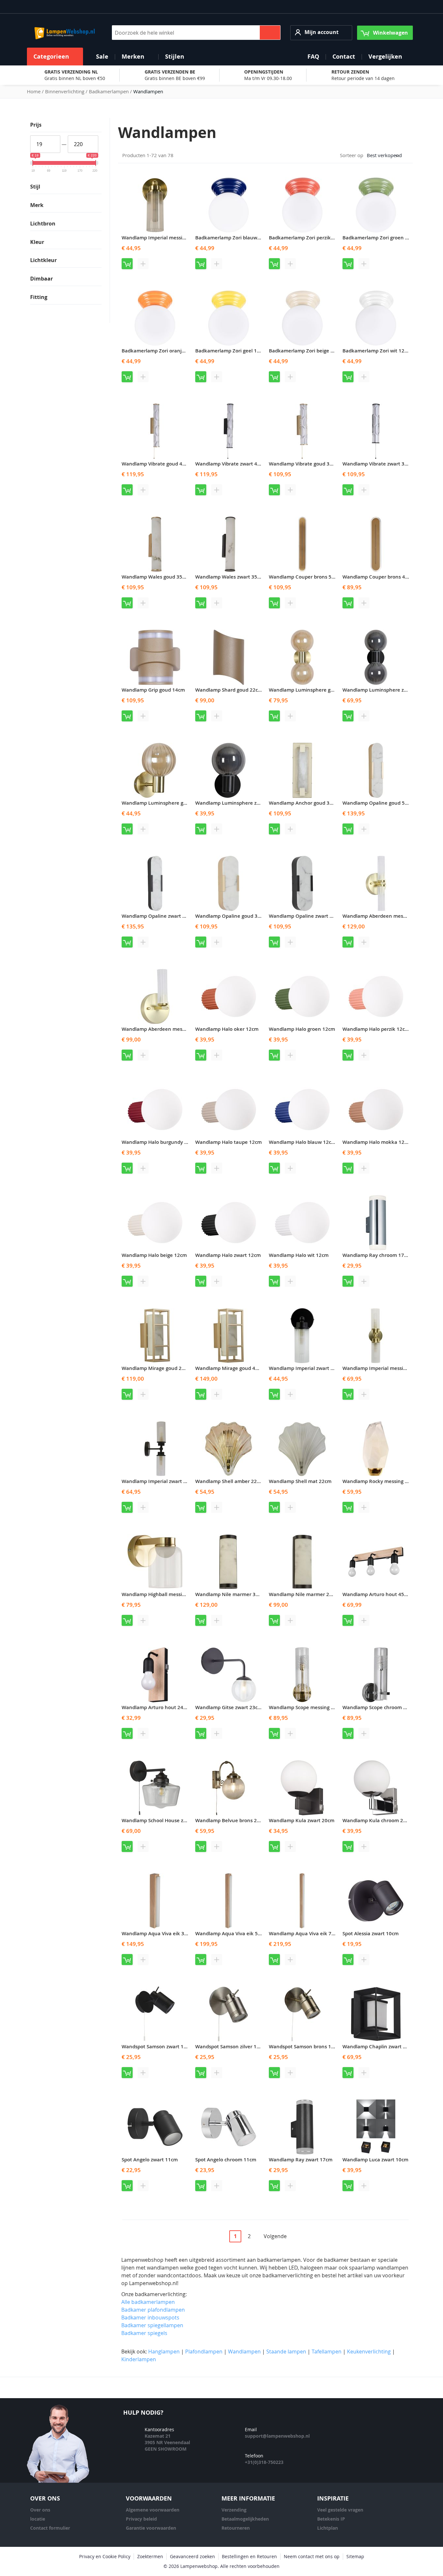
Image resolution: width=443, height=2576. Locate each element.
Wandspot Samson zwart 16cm (157, 2047)
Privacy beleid (141, 2519)
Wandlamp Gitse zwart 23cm (229, 1707)
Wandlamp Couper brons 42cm (379, 577)
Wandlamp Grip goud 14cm (153, 690)
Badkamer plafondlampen (153, 2310)
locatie (38, 2519)
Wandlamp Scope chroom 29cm (379, 1707)
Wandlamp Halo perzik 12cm (376, 1029)
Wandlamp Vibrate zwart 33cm (378, 464)
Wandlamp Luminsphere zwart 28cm (385, 690)
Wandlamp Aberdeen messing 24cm (164, 1029)
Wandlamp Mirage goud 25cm (156, 1368)
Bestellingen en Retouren (249, 2556)
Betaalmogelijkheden (245, 2519)
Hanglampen (164, 2352)
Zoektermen (150, 2556)
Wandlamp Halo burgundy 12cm (159, 1142)
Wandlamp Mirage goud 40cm (230, 1368)
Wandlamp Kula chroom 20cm (378, 1820)
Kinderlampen (139, 2359)
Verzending (234, 2510)
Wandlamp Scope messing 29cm (306, 1707)
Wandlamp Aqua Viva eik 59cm (231, 1933)
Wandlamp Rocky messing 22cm (380, 1481)
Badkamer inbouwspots (150, 2317)
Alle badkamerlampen (148, 2302)
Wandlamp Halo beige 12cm (154, 1255)
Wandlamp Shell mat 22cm (300, 1481)
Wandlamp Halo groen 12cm (302, 1029)
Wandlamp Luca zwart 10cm (375, 2160)
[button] (321, 33)
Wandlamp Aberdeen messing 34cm (384, 916)
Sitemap (355, 2556)
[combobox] (196, 33)
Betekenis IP (331, 2519)
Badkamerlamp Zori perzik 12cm (307, 238)
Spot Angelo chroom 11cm (226, 2160)
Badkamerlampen (109, 91)
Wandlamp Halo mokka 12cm (377, 1142)
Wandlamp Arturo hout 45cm (377, 1594)
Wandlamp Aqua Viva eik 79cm (305, 1933)
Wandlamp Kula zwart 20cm (302, 1820)
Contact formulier (50, 2528)
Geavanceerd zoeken (192, 2556)
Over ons (40, 2510)
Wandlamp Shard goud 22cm (229, 690)
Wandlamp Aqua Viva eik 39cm (158, 1933)
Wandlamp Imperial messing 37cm (383, 1368)
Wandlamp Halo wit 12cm (299, 1255)
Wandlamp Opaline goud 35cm (231, 916)
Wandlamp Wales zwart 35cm (230, 577)
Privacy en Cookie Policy (105, 2556)
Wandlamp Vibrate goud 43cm (157, 464)
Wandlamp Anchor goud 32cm (304, 803)
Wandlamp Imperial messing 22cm (162, 238)
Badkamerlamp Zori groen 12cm (380, 238)
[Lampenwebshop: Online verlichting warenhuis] (64, 33)
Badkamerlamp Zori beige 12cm (306, 351)
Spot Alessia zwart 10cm (371, 1933)
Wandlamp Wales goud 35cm (155, 577)
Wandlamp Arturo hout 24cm (156, 1707)
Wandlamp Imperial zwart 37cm (159, 1481)
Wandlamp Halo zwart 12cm (228, 1255)
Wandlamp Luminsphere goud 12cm (164, 803)
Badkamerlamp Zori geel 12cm (231, 351)
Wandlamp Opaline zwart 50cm (158, 916)
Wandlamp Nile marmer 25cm (304, 1594)
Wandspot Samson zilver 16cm (231, 2047)
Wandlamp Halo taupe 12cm (228, 1142)
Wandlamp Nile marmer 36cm (230, 1594)
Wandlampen (244, 2352)
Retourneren (236, 2528)
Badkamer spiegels (144, 2333)
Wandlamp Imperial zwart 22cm (306, 1368)
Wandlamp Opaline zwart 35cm (305, 916)
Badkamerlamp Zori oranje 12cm (160, 351)
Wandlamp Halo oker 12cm (227, 1029)
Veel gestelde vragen (340, 2510)
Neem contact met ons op (312, 2556)
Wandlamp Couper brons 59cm (305, 577)
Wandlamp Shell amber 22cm (229, 1481)
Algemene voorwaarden (153, 2510)
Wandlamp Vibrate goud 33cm (304, 464)
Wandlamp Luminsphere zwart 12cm (238, 803)
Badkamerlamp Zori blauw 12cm (233, 238)
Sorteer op (352, 155)
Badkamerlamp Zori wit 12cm (377, 351)
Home (34, 91)
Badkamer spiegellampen (152, 2325)
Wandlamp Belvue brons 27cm (231, 1820)
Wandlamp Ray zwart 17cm (301, 2160)
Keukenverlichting (369, 2352)
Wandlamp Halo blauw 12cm (302, 1142)
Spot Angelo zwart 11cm (150, 2160)
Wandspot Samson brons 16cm (305, 2047)
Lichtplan (328, 2528)
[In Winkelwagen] (127, 264)
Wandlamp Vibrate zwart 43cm (231, 464)
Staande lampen (286, 2352)
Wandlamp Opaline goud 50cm (378, 803)
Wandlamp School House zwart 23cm (165, 1820)
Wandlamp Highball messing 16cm (162, 1594)
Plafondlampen (204, 2352)
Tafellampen (327, 2352)
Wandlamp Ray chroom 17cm (377, 1255)
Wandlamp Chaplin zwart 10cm (379, 2047)
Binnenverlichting (65, 91)
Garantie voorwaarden (151, 2528)
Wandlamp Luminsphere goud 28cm (311, 690)
